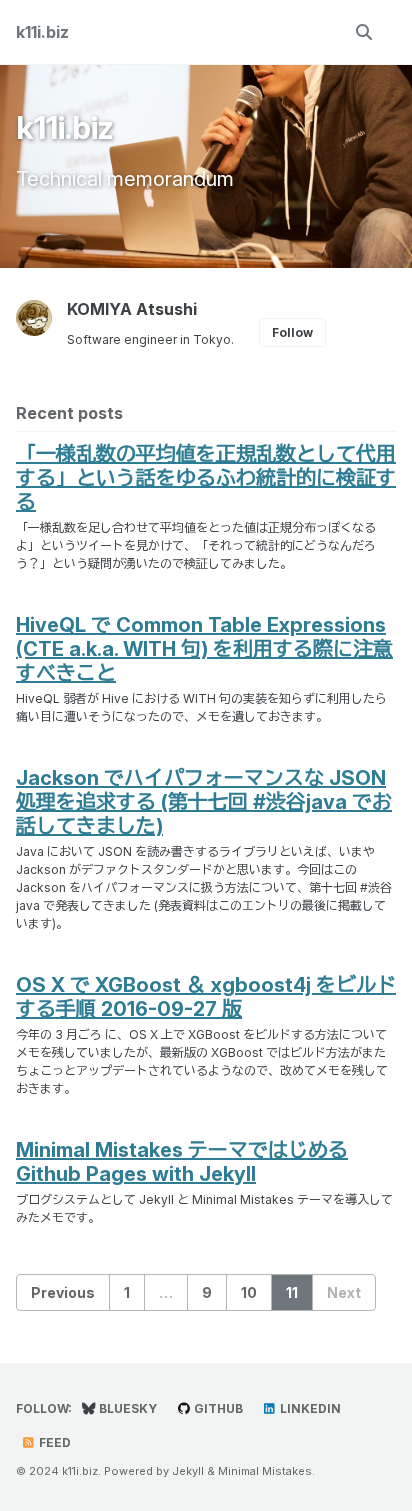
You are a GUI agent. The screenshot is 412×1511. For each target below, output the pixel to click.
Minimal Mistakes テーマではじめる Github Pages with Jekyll (182, 1162)
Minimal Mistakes (265, 1471)
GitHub (217, 1408)
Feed (53, 1442)
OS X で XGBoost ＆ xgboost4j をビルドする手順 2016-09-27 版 (206, 997)
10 (249, 1292)
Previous (63, 1292)
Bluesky (126, 1408)
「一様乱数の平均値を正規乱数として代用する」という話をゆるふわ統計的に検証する (206, 478)
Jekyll (188, 1471)
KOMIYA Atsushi (132, 309)
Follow (292, 332)
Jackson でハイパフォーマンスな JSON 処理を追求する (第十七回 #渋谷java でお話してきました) (204, 802)
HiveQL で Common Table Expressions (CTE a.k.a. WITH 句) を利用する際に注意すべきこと (204, 649)
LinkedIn (309, 1408)
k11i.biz (42, 32)
